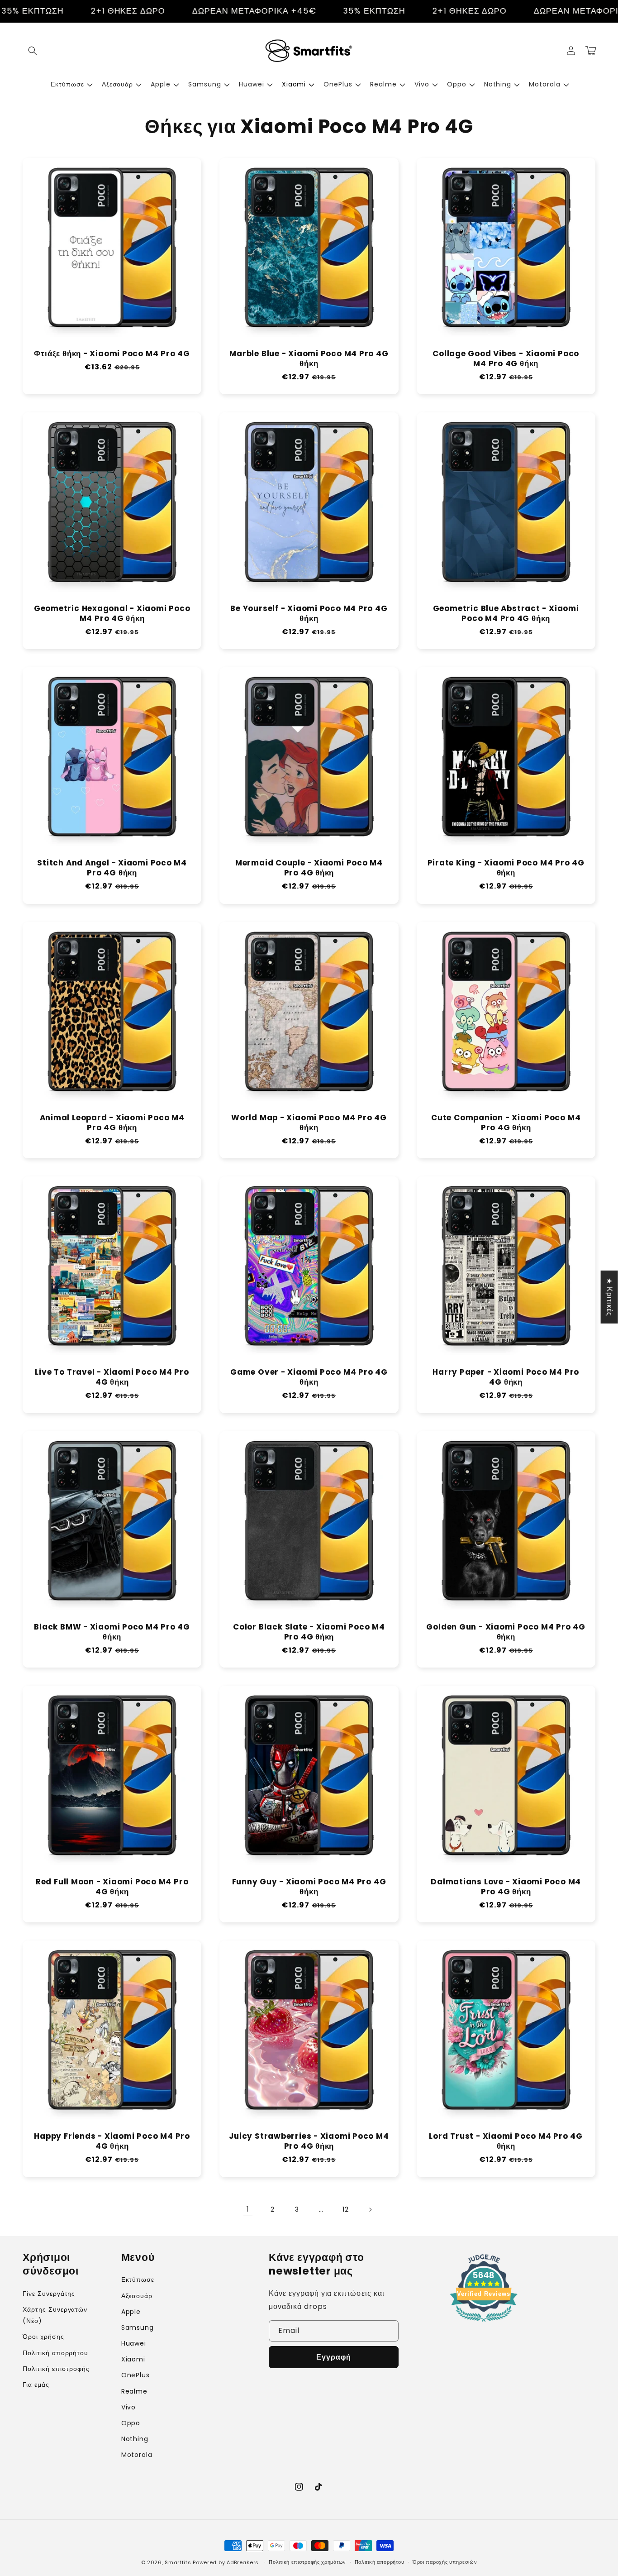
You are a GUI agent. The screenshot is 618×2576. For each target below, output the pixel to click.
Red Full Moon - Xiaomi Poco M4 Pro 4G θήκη (112, 1887)
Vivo (129, 2407)
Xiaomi (133, 2359)
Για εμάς (36, 2385)
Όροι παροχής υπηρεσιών (445, 2562)
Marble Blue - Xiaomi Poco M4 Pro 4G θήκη (309, 359)
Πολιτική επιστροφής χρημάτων (307, 2562)
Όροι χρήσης (43, 2337)
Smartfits (178, 2562)
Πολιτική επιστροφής (56, 2369)
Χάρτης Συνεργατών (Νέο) (55, 2315)
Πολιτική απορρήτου (55, 2353)
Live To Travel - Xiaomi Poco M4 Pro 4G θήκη (112, 1377)
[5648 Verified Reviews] (484, 2323)
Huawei (134, 2343)
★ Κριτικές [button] (610, 1297)
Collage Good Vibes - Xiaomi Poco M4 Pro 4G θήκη (506, 359)
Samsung (138, 2327)
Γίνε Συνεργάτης (49, 2294)
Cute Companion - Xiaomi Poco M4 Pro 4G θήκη (506, 1123)
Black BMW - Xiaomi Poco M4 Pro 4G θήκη (112, 1632)
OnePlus (136, 2375)
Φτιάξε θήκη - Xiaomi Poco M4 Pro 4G (112, 354)
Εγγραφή (334, 2357)
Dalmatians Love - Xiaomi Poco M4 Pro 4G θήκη (506, 1887)
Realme (135, 2391)
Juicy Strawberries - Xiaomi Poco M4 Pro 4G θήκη (309, 2141)
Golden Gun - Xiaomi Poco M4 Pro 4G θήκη (506, 1632)
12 (346, 2209)
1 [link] (248, 2209)
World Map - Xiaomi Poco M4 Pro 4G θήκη (309, 1123)
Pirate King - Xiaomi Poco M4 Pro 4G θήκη (506, 868)
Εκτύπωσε (138, 2280)
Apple (131, 2312)
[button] (33, 51)
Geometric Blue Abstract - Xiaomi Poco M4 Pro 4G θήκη (506, 614)
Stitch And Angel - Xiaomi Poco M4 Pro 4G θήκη (112, 868)
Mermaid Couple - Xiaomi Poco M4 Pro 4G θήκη (309, 868)
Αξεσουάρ (137, 2296)
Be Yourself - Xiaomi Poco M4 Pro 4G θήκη (309, 614)
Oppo (131, 2423)
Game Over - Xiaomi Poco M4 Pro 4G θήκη (309, 1377)
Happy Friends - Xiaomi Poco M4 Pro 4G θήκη (112, 2141)
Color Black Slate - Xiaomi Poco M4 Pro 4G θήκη (309, 1632)
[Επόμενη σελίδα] (370, 2210)
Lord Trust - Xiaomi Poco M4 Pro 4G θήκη (506, 2141)
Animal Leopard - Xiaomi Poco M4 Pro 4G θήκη (112, 1123)
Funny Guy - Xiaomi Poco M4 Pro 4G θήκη (309, 1887)
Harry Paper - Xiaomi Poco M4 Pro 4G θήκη (506, 1377)
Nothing (135, 2439)
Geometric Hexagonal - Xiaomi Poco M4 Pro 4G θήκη (112, 614)
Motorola (137, 2455)
